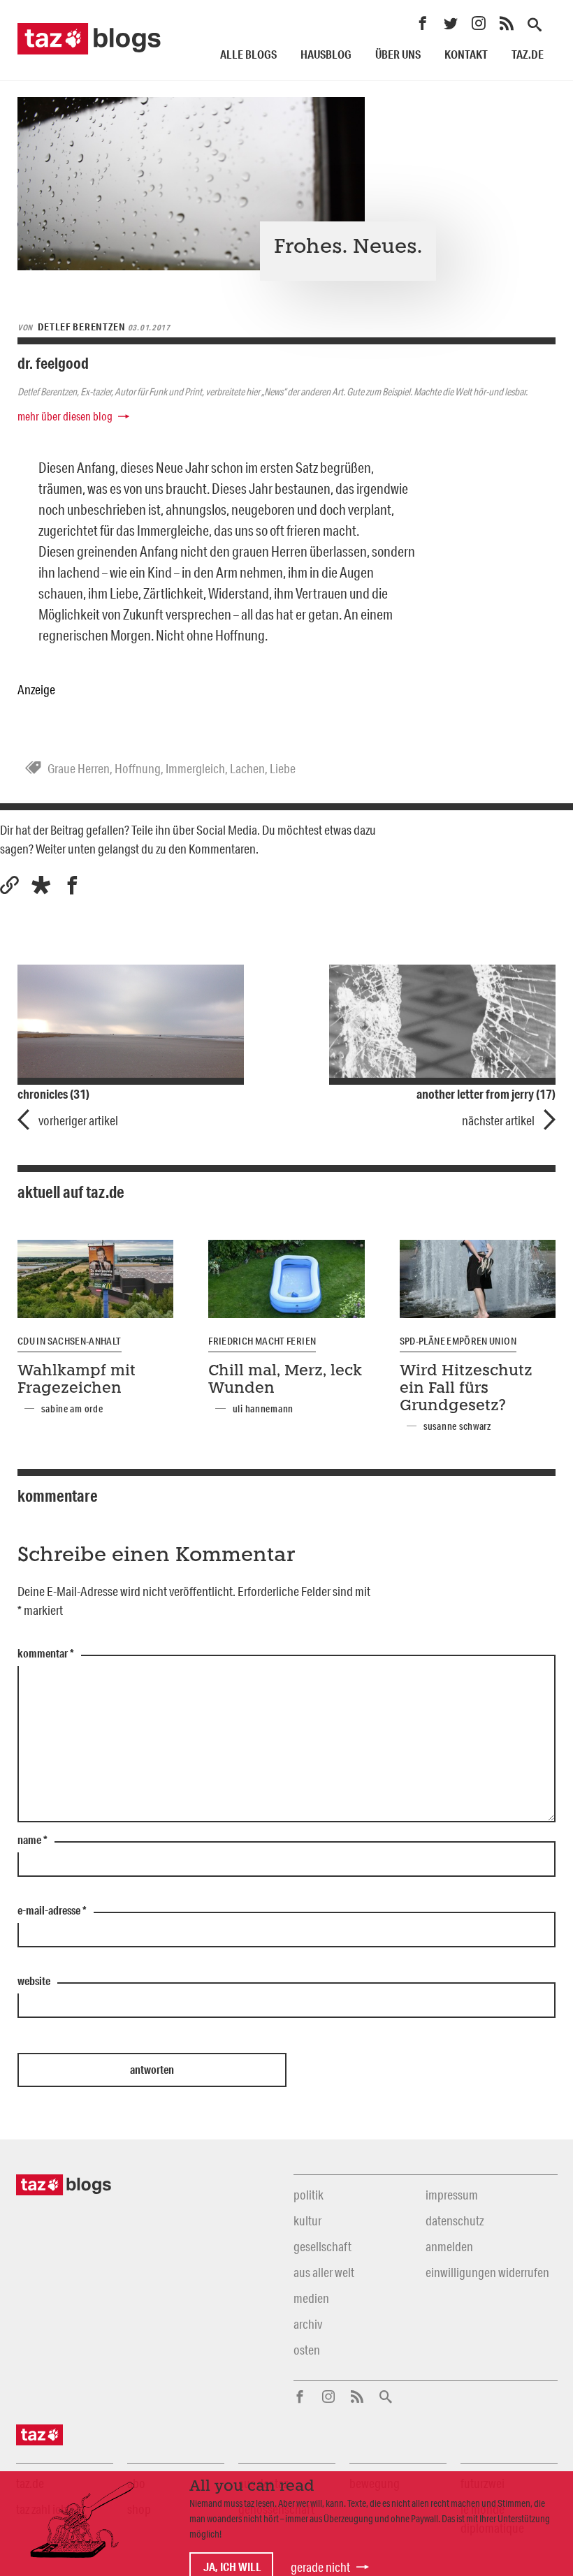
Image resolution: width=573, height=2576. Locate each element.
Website (34, 1982)
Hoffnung (138, 768)
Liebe (283, 768)
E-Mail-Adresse (52, 1911)
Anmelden (449, 2246)
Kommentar (46, 1654)
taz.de (528, 54)
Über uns (398, 54)
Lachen (247, 768)
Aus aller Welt (324, 2272)
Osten (307, 2350)
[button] (41, 885)
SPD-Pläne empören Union (458, 1341)
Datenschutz (455, 2220)
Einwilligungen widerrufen (487, 2272)
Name (32, 1840)
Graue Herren (79, 768)
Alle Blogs (248, 54)
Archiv (308, 2324)
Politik (309, 2195)
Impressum (452, 2195)
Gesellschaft (322, 2246)
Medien (311, 2298)
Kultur (307, 2220)
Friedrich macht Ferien (262, 1341)
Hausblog (326, 54)
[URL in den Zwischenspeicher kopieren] (9, 885)
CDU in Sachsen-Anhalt (70, 1341)
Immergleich (195, 768)
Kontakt (466, 54)
